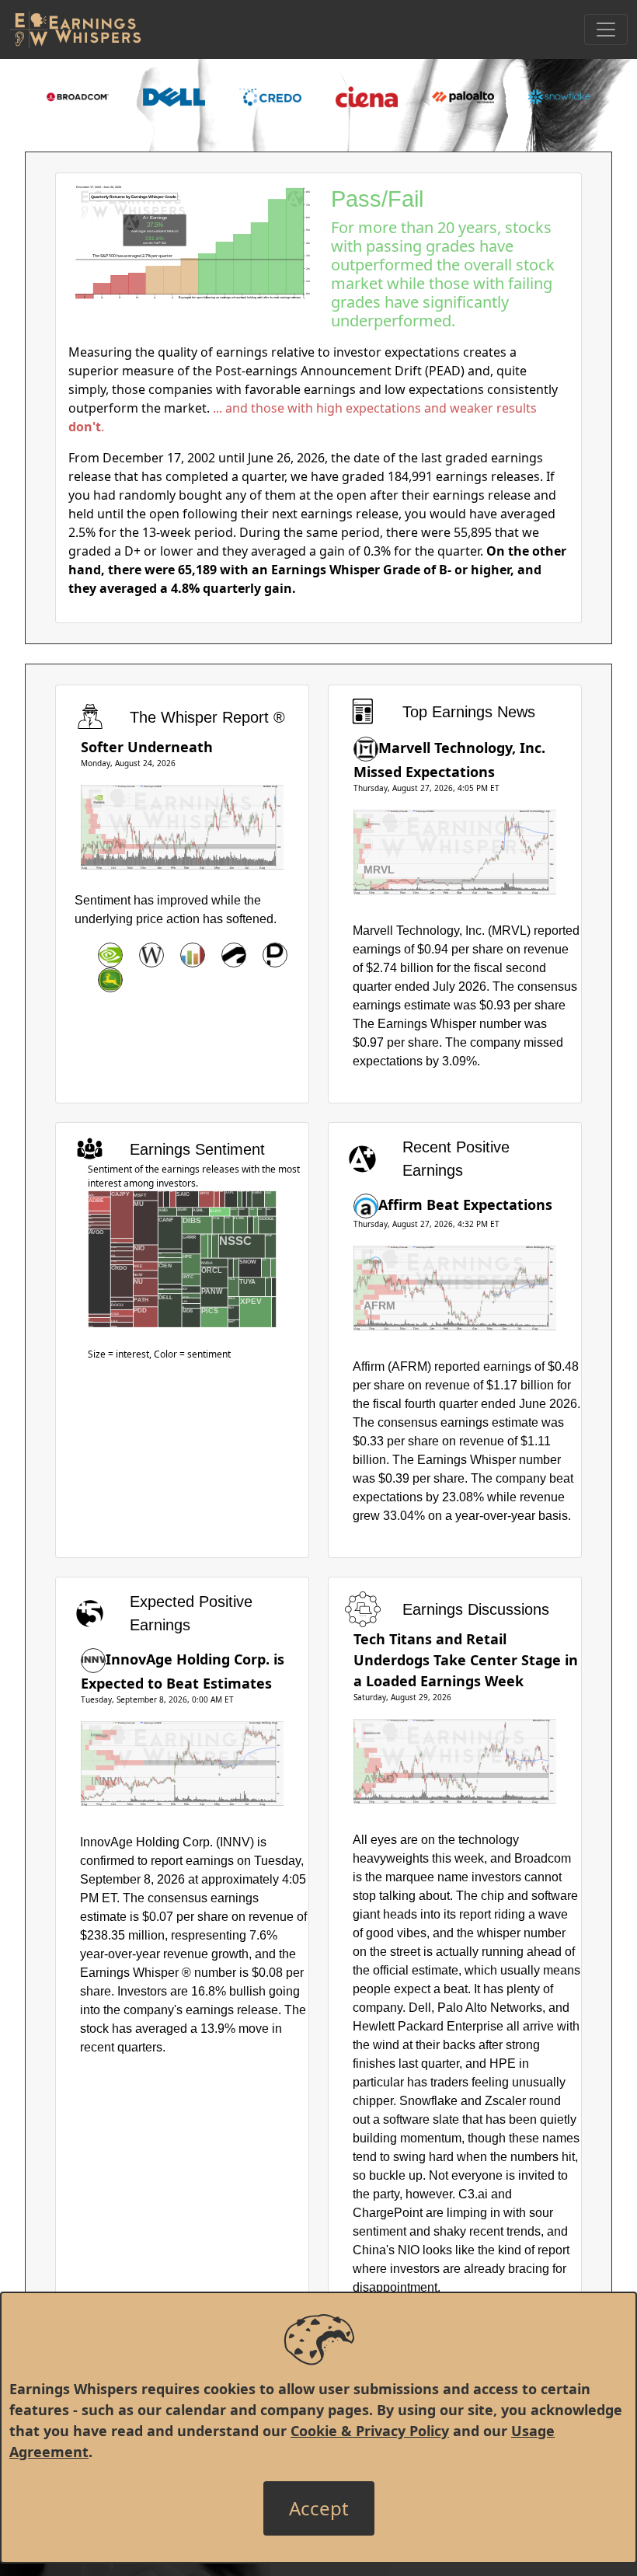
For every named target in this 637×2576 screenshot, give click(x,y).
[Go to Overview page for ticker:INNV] (93, 1659)
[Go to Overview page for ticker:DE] (110, 980)
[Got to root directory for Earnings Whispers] (75, 30)
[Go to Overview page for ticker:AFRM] (366, 1204)
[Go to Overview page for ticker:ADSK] (234, 955)
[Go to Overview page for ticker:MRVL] (366, 748)
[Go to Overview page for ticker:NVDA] (110, 955)
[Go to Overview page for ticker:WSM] (151, 955)
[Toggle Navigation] (606, 30)
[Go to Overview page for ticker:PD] (275, 955)
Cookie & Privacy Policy (370, 2431)
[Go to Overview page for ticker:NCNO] (193, 955)
